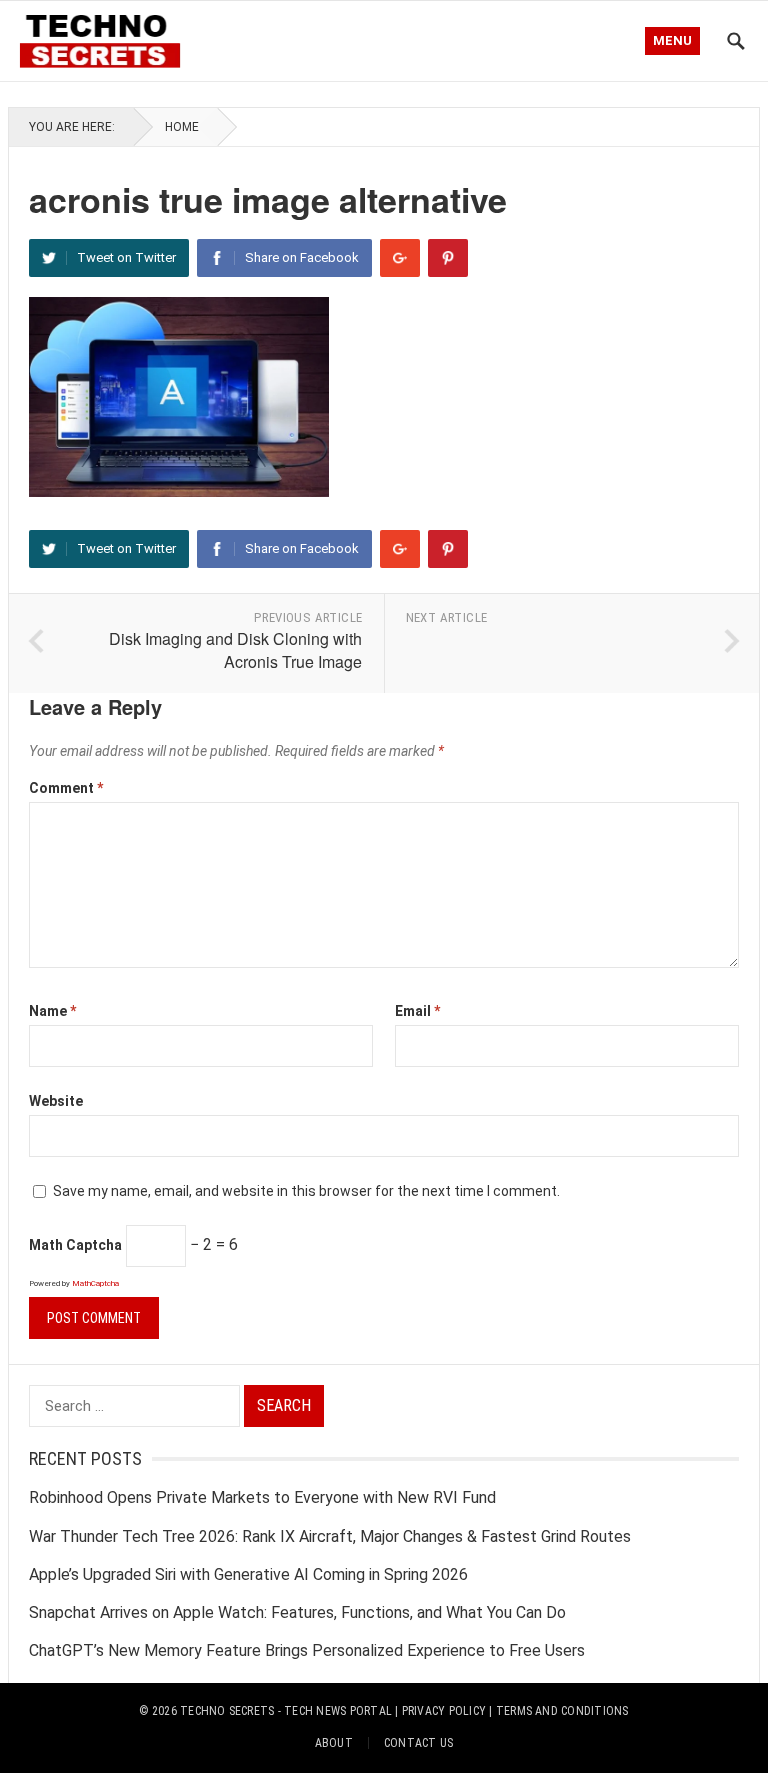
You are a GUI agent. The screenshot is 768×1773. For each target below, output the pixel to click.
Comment (66, 788)
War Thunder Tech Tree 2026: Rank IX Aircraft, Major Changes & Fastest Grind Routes (330, 1536)
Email (417, 1011)
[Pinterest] (448, 258)
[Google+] (400, 258)
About (334, 1743)
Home (182, 127)
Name (52, 1011)
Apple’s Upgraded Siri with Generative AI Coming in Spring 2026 (248, 1574)
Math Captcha (75, 1245)
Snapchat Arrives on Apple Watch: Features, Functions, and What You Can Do (297, 1612)
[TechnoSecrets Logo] (106, 38)
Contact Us (418, 1743)
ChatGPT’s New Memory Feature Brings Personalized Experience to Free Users (307, 1650)
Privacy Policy (444, 1711)
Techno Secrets (227, 1711)
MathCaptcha (95, 1283)
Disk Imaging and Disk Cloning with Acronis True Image (235, 650)
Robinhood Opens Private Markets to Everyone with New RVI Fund (262, 1497)
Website (56, 1101)
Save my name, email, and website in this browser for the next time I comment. (306, 1191)
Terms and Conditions (562, 1711)
